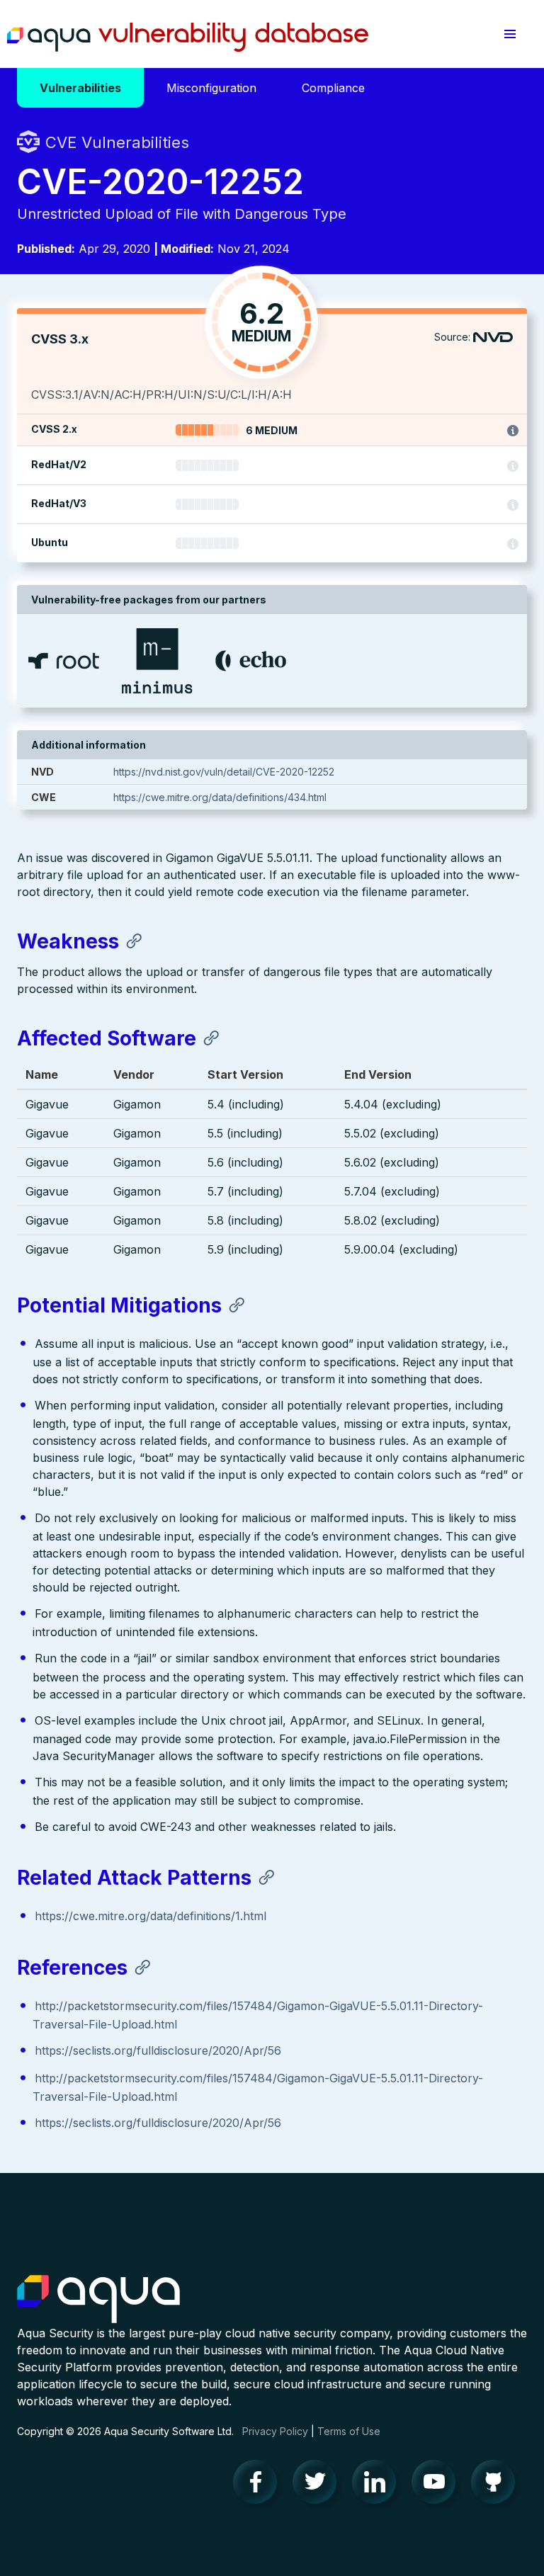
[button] (510, 34)
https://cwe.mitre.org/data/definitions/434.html (220, 797)
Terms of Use (349, 2431)
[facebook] (259, 2485)
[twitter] (319, 2485)
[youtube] (438, 2485)
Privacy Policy (275, 2431)
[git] (497, 2485)
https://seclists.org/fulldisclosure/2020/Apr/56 (158, 2050)
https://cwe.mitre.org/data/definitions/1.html (151, 1916)
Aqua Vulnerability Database (188, 38)
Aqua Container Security (98, 2300)
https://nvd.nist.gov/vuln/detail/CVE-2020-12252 (224, 772)
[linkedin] (378, 2485)
